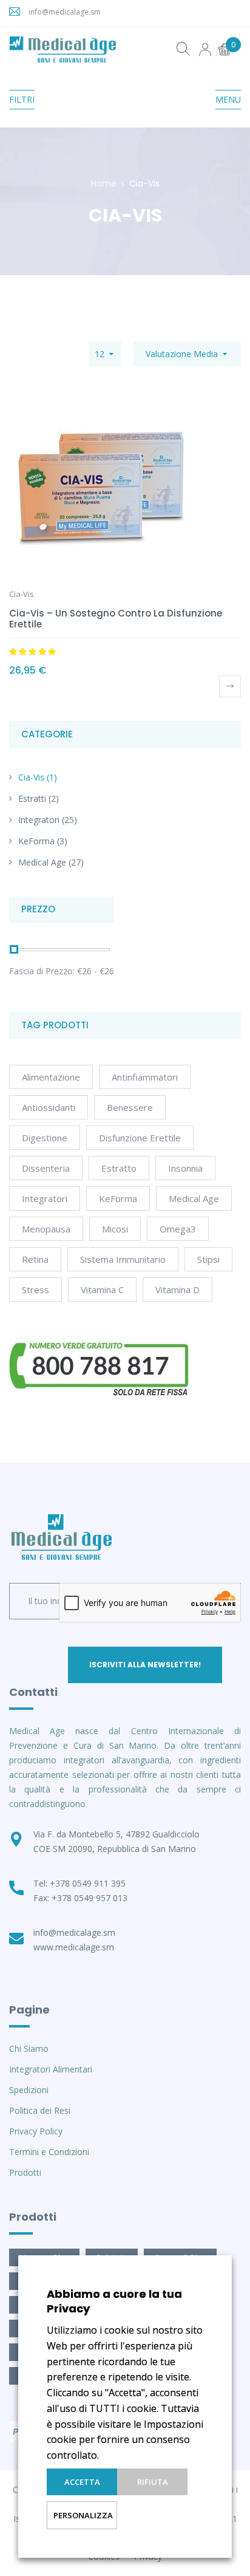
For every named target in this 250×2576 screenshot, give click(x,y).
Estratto (119, 1168)
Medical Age (42, 862)
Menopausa (46, 1229)
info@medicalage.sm (65, 12)
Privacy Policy (36, 2131)
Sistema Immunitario (123, 1259)
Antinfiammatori (145, 1077)
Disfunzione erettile (140, 1138)
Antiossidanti (49, 1107)
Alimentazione (51, 1077)
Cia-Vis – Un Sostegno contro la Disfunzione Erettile (116, 619)
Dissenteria (46, 1168)
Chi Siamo (29, 2048)
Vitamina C (102, 1290)
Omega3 (178, 1229)
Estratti (32, 798)
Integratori (39, 820)
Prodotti (25, 2172)
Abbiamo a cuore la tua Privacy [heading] (114, 2301)
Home (104, 183)
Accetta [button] (82, 2482)
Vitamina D (177, 1290)
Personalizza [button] (83, 2515)
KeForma (36, 841)
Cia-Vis (31, 777)
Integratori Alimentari (51, 2069)
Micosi (115, 1229)
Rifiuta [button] (153, 2482)
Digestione (45, 1138)
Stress (35, 1290)
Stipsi (208, 1259)
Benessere (130, 1107)
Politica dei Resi (40, 2110)
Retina (35, 1259)
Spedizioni (29, 2090)
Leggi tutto (230, 686)
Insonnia (185, 1168)
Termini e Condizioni (49, 2152)
